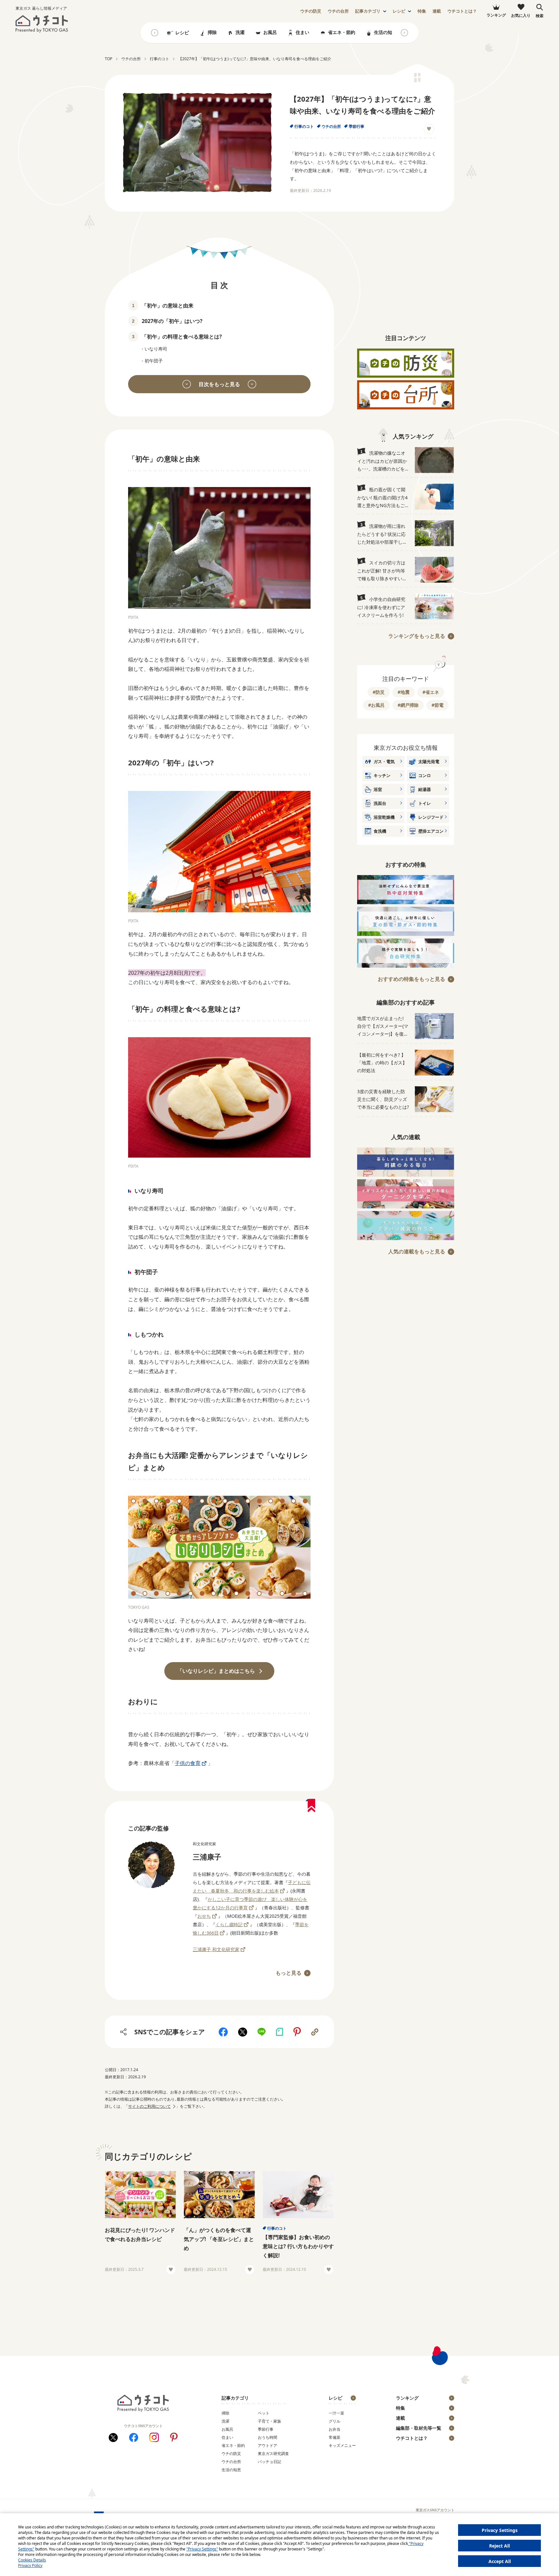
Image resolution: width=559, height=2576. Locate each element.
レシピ (399, 11)
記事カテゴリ (368, 11)
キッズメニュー (342, 2445)
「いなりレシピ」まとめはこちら (216, 1671)
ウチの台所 (331, 126)
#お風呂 (376, 705)
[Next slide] (404, 33)
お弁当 (334, 2429)
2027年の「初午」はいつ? (172, 321)
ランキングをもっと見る (417, 636)
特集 (422, 11)
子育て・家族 (269, 2421)
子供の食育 (188, 1763)
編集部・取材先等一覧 (419, 2428)
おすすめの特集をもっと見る (411, 979)
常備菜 (334, 2437)
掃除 (212, 32)
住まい (302, 32)
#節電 (438, 705)
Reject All (499, 2546)
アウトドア (268, 2445)
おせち (204, 1916)
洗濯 (240, 32)
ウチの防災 (231, 2454)
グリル (334, 2421)
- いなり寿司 (154, 349)
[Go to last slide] (155, 33)
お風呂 (270, 32)
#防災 (379, 692)
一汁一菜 (336, 2413)
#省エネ (431, 692)
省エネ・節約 (342, 32)
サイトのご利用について (149, 2106)
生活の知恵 (385, 32)
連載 (437, 11)
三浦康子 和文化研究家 (216, 1949)
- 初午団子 (152, 361)
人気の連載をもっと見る (417, 1251)
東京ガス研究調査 (273, 2454)
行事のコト (304, 126)
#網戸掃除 (408, 705)
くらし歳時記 (229, 1924)
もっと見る (289, 1973)
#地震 (404, 692)
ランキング (407, 2398)
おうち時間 (268, 2437)
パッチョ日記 (269, 2462)
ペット (264, 2413)
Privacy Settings (500, 2530)
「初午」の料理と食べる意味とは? (182, 337)
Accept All (500, 2561)
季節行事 (356, 126)
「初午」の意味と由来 (168, 305)
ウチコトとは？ (462, 11)
